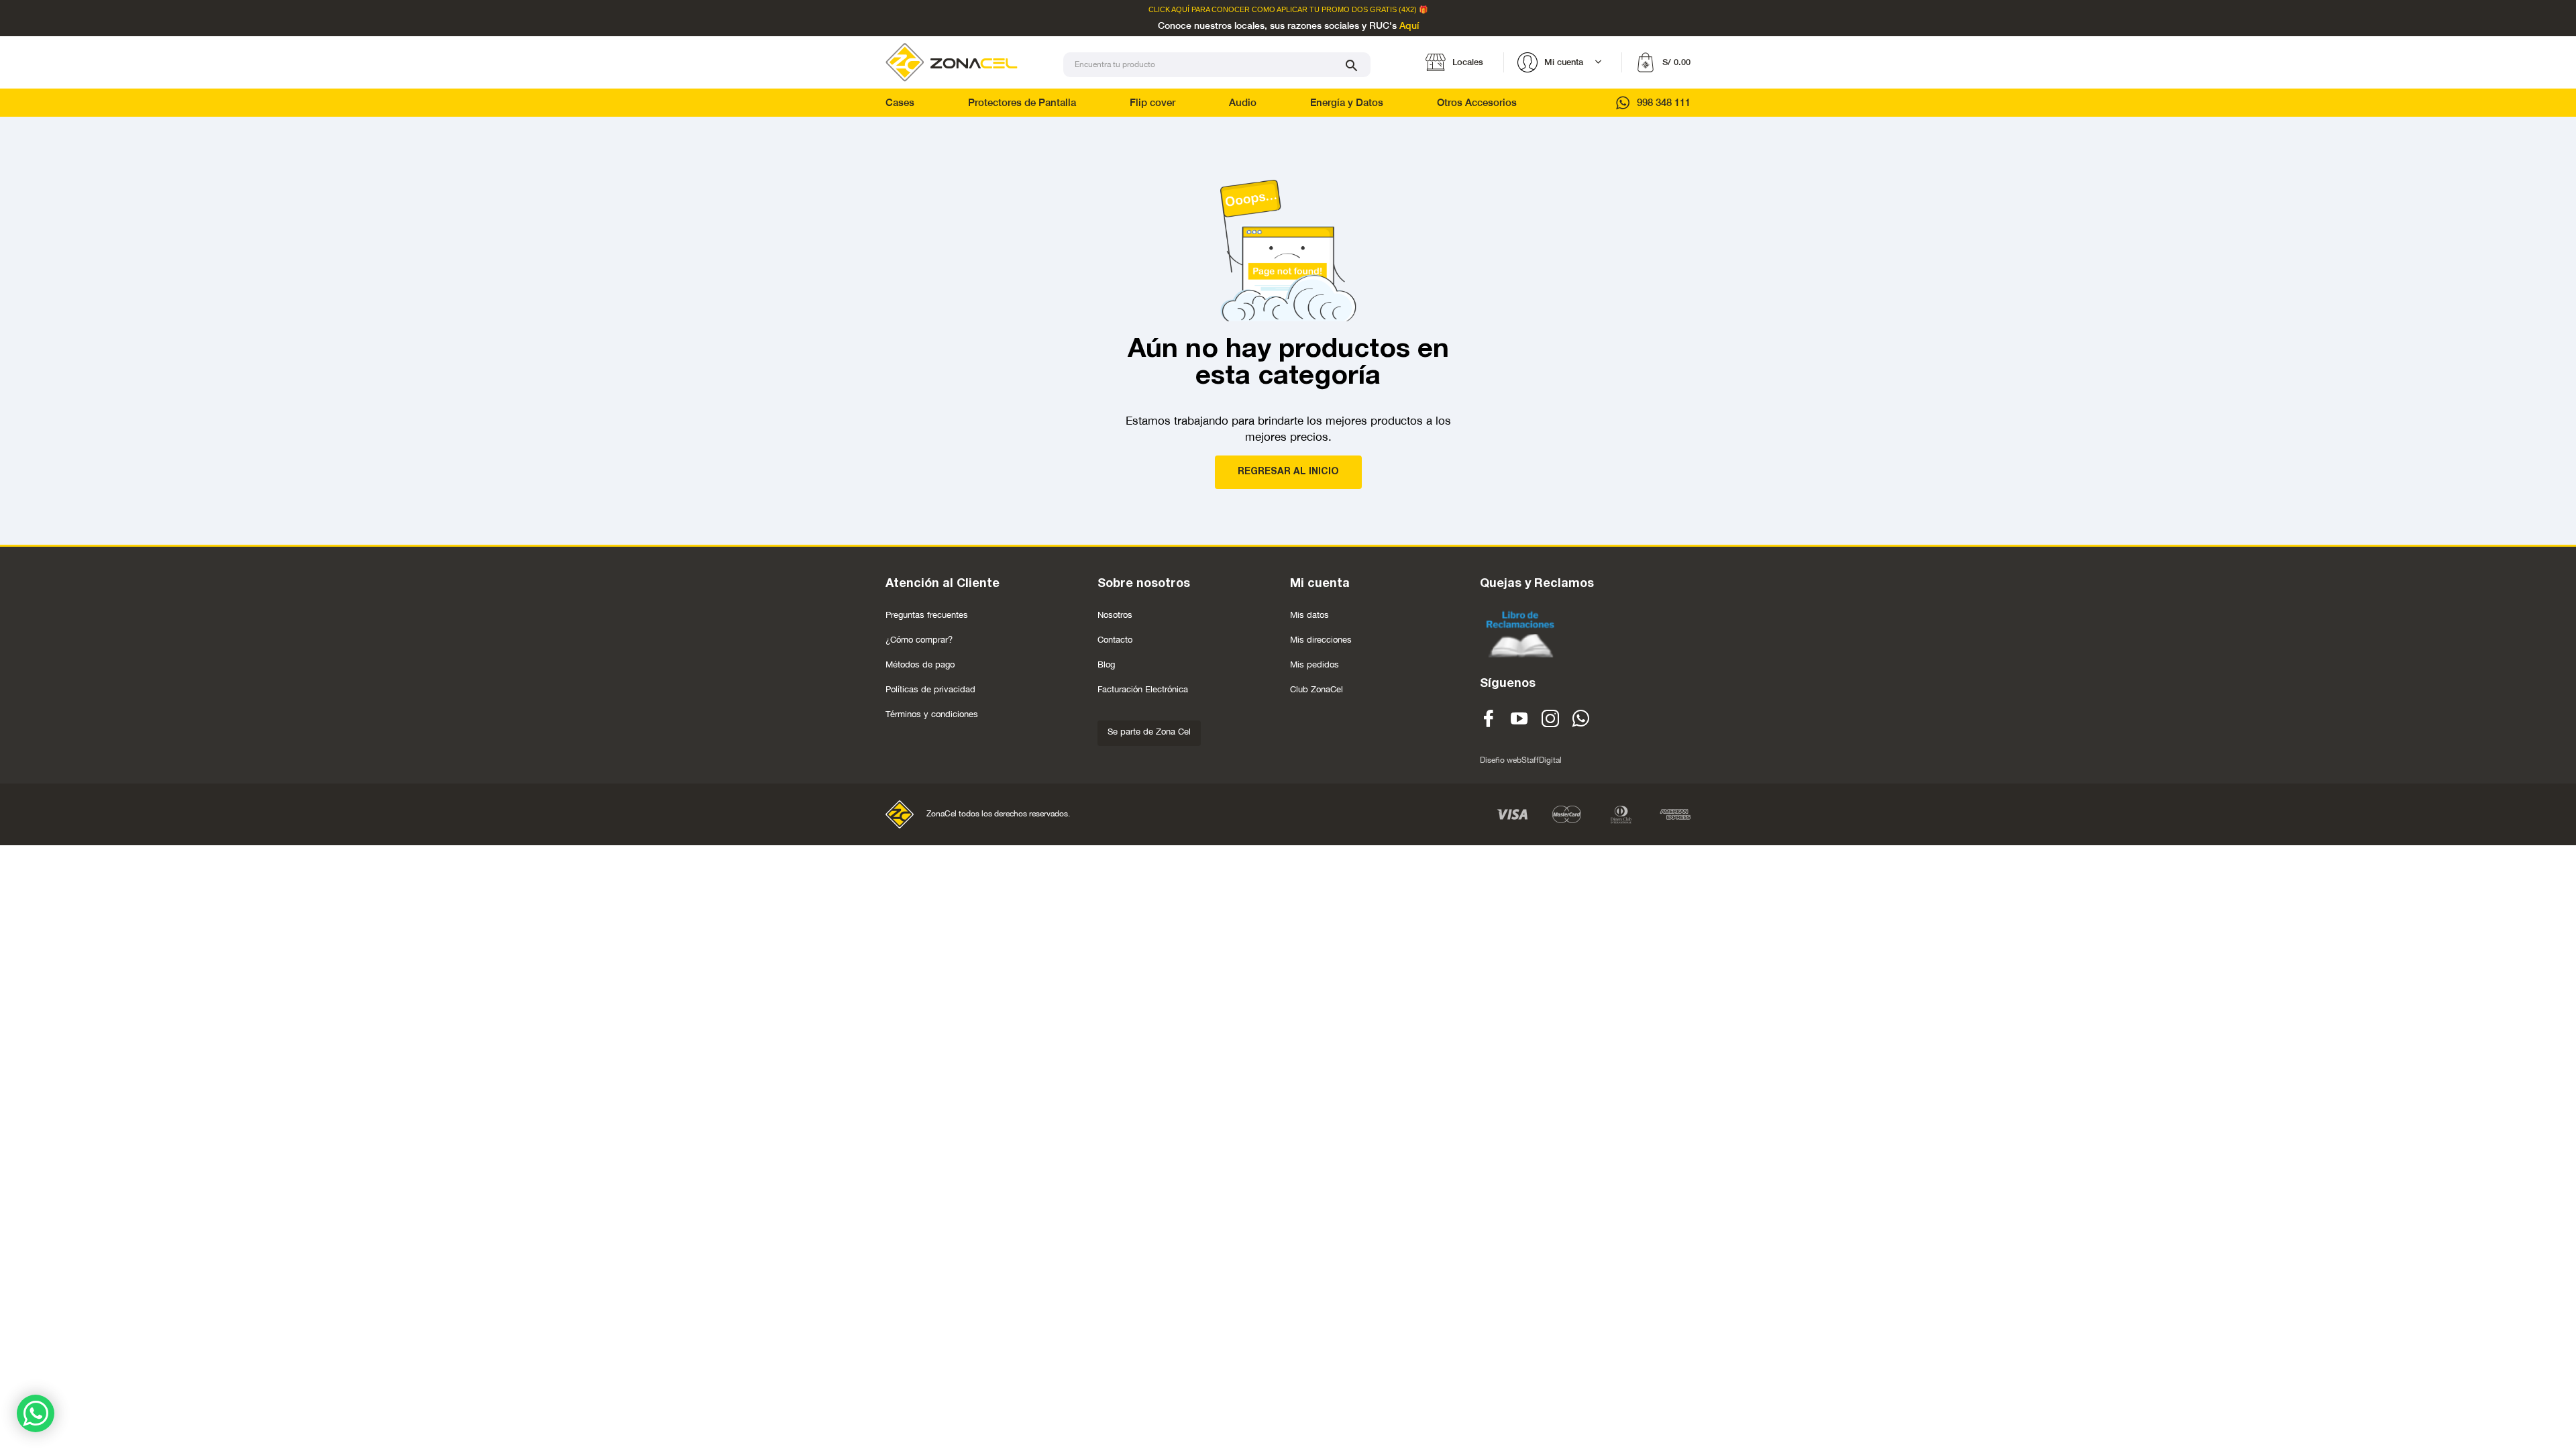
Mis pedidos (1314, 664)
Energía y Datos (1347, 102)
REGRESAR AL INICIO (1288, 472)
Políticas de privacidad (930, 689)
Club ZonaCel (1317, 689)
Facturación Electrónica (1143, 689)
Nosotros (1115, 615)
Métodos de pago (920, 664)
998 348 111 (1664, 102)
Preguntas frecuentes (927, 615)
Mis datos (1309, 615)
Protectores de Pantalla (1022, 102)
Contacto (1115, 640)
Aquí (1409, 26)
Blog (1106, 664)
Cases (900, 102)
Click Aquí (1169, 10)
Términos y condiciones (932, 714)
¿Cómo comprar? (919, 640)
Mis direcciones (1321, 640)
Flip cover (1152, 102)
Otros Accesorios (1477, 102)
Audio (1243, 102)
